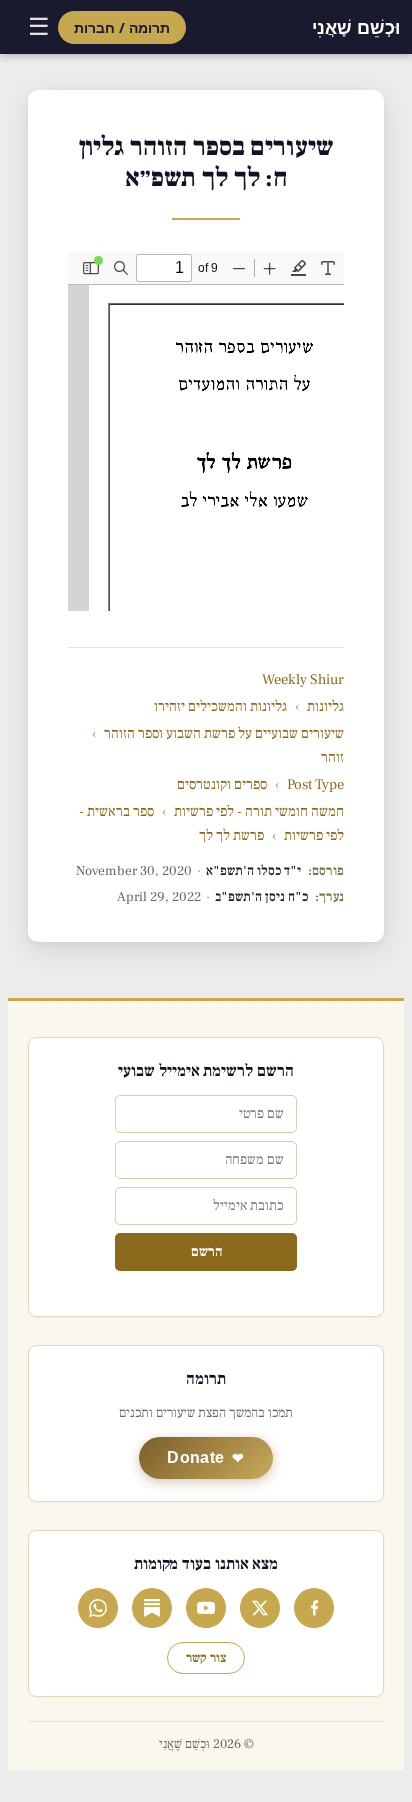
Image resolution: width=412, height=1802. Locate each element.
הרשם (206, 1252)
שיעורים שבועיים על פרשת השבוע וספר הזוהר (224, 733)
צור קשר (206, 1658)
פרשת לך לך (231, 835)
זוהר (332, 757)
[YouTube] (206, 1608)
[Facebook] (314, 1608)
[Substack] (152, 1608)
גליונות (325, 706)
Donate (195, 1457)
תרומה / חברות (122, 27)
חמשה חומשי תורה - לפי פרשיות (259, 811)
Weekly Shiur (303, 679)
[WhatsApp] (98, 1608)
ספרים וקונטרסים (222, 784)
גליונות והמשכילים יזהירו (220, 706)
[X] (260, 1608)
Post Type (315, 784)
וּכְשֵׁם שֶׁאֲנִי (356, 27)
